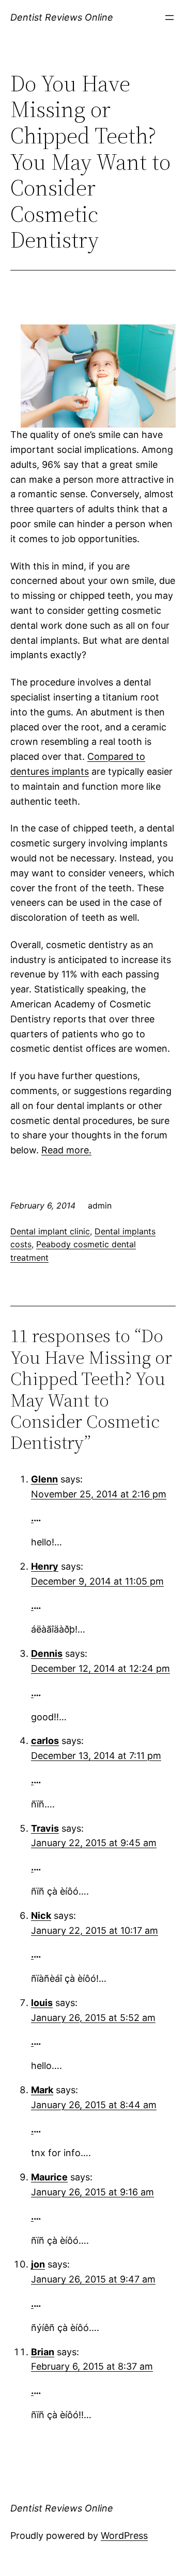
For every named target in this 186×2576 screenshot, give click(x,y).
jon (38, 2264)
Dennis (47, 1653)
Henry (45, 1566)
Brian (43, 2352)
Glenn (44, 1479)
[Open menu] (169, 18)
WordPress (124, 2536)
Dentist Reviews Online (62, 17)
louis (42, 2003)
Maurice (49, 2177)
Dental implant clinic (50, 1231)
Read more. (66, 1150)
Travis (45, 1828)
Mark (42, 2090)
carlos (45, 1741)
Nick (41, 1915)
